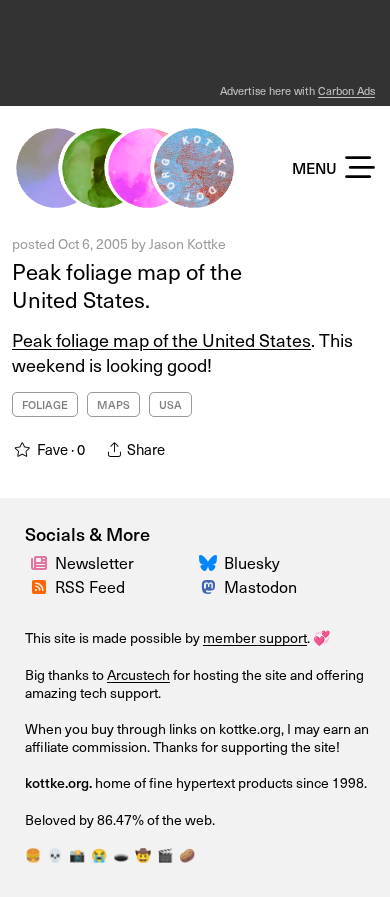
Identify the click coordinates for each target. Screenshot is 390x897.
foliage (45, 404)
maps (113, 404)
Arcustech (138, 674)
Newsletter (94, 562)
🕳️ (121, 855)
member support (255, 637)
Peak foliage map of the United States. (127, 285)
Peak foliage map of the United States (161, 339)
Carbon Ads (346, 90)
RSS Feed (90, 586)
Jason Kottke (187, 243)
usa (170, 404)
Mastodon (260, 586)
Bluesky (252, 562)
